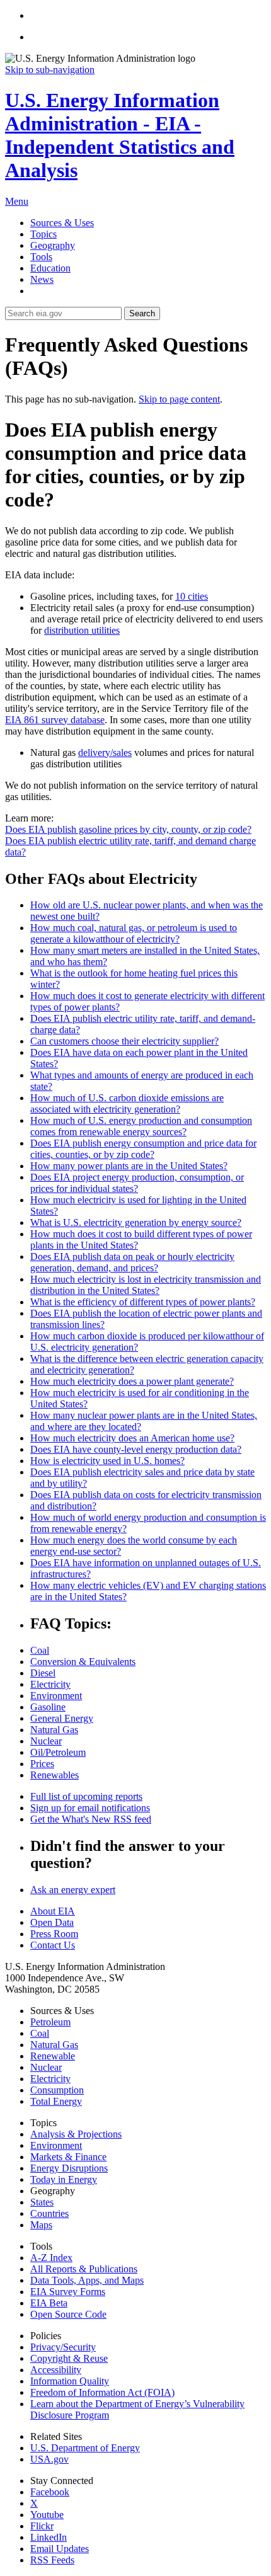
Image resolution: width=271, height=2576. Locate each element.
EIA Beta (49, 2303)
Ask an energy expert (73, 1890)
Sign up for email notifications (90, 1808)
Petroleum (50, 2022)
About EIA (53, 1911)
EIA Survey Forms (68, 2292)
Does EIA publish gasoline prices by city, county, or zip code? (128, 829)
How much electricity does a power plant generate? (132, 1381)
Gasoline (48, 1707)
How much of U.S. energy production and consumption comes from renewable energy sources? (141, 1126)
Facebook (50, 2492)
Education (50, 268)
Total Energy (56, 2101)
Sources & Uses (62, 223)
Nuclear (46, 1741)
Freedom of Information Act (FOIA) (102, 2392)
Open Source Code (68, 2314)
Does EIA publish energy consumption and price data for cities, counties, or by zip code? (143, 1149)
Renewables (55, 1775)
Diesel (43, 1673)
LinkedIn (49, 2537)
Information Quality (70, 2381)
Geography (53, 245)
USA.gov (49, 2459)
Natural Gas (54, 1730)
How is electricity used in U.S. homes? (107, 1461)
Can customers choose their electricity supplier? (124, 1041)
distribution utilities (82, 630)
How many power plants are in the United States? (129, 1166)
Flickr (42, 2526)
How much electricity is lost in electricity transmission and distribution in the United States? (146, 1285)
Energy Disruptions (69, 2168)
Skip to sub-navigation (50, 70)
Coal (40, 1650)
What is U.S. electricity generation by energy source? (136, 1222)
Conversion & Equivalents (83, 1662)
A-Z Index (51, 2258)
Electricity (50, 1684)
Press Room (54, 1934)
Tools (41, 257)
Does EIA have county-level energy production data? (136, 1449)
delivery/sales (105, 753)
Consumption (57, 2090)
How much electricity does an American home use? (132, 1438)
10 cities (192, 596)
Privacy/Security (63, 2347)
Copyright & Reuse (69, 2358)
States (42, 2202)
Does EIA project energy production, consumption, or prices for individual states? (137, 1183)
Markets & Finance (68, 2157)
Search (142, 313)
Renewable (53, 2056)
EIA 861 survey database (55, 720)
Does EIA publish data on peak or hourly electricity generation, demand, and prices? (132, 1262)
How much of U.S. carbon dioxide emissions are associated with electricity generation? (127, 1103)
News (42, 279)
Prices (42, 1764)
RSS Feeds (52, 2560)
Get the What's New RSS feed (91, 1819)
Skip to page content (179, 399)
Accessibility (56, 2370)
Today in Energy (64, 2179)
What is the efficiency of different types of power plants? (143, 1302)
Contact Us (53, 1945)
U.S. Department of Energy (85, 2448)
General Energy (62, 1718)
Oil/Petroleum (58, 1752)
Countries (49, 2213)
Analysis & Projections (76, 2134)
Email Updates (60, 2549)
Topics (43, 234)
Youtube (47, 2515)
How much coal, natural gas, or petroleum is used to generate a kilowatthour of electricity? (134, 933)
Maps (41, 2225)
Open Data (52, 1922)
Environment (56, 1696)
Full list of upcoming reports (86, 1796)
